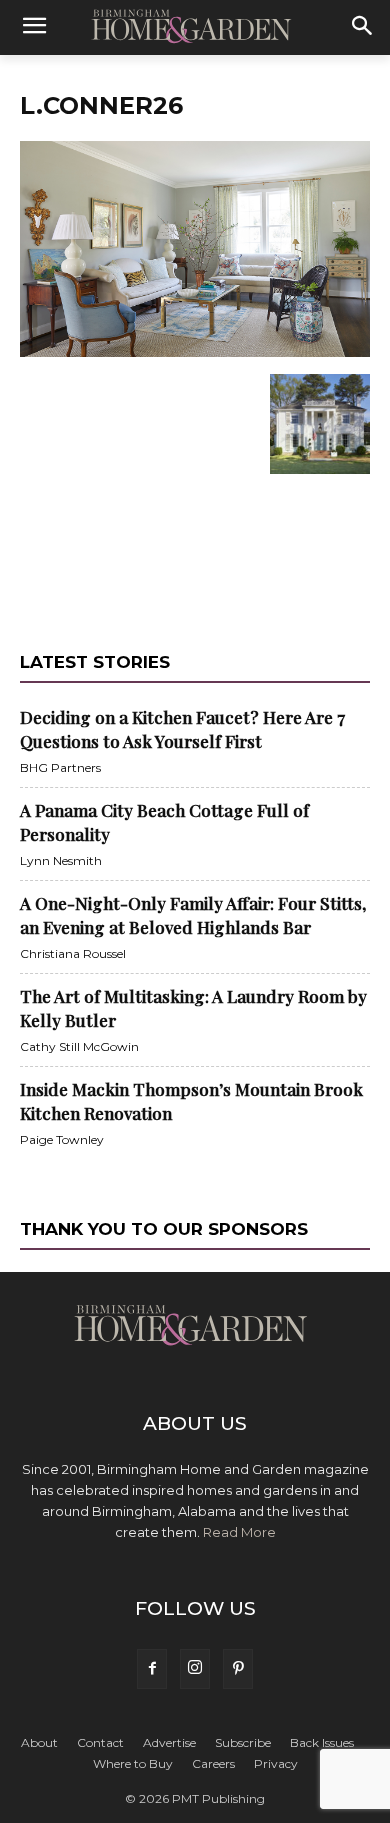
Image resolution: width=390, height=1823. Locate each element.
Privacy (276, 1763)
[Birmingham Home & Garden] (195, 27)
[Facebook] (152, 1669)
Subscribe (243, 1742)
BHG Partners (60, 767)
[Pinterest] (238, 1669)
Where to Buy (133, 1763)
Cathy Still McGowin (79, 1046)
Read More (239, 1532)
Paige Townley (62, 1139)
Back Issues (322, 1742)
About (39, 1742)
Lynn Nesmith (61, 860)
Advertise (169, 1742)
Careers (213, 1763)
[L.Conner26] (195, 353)
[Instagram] (195, 1669)
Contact (100, 1742)
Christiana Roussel (73, 953)
